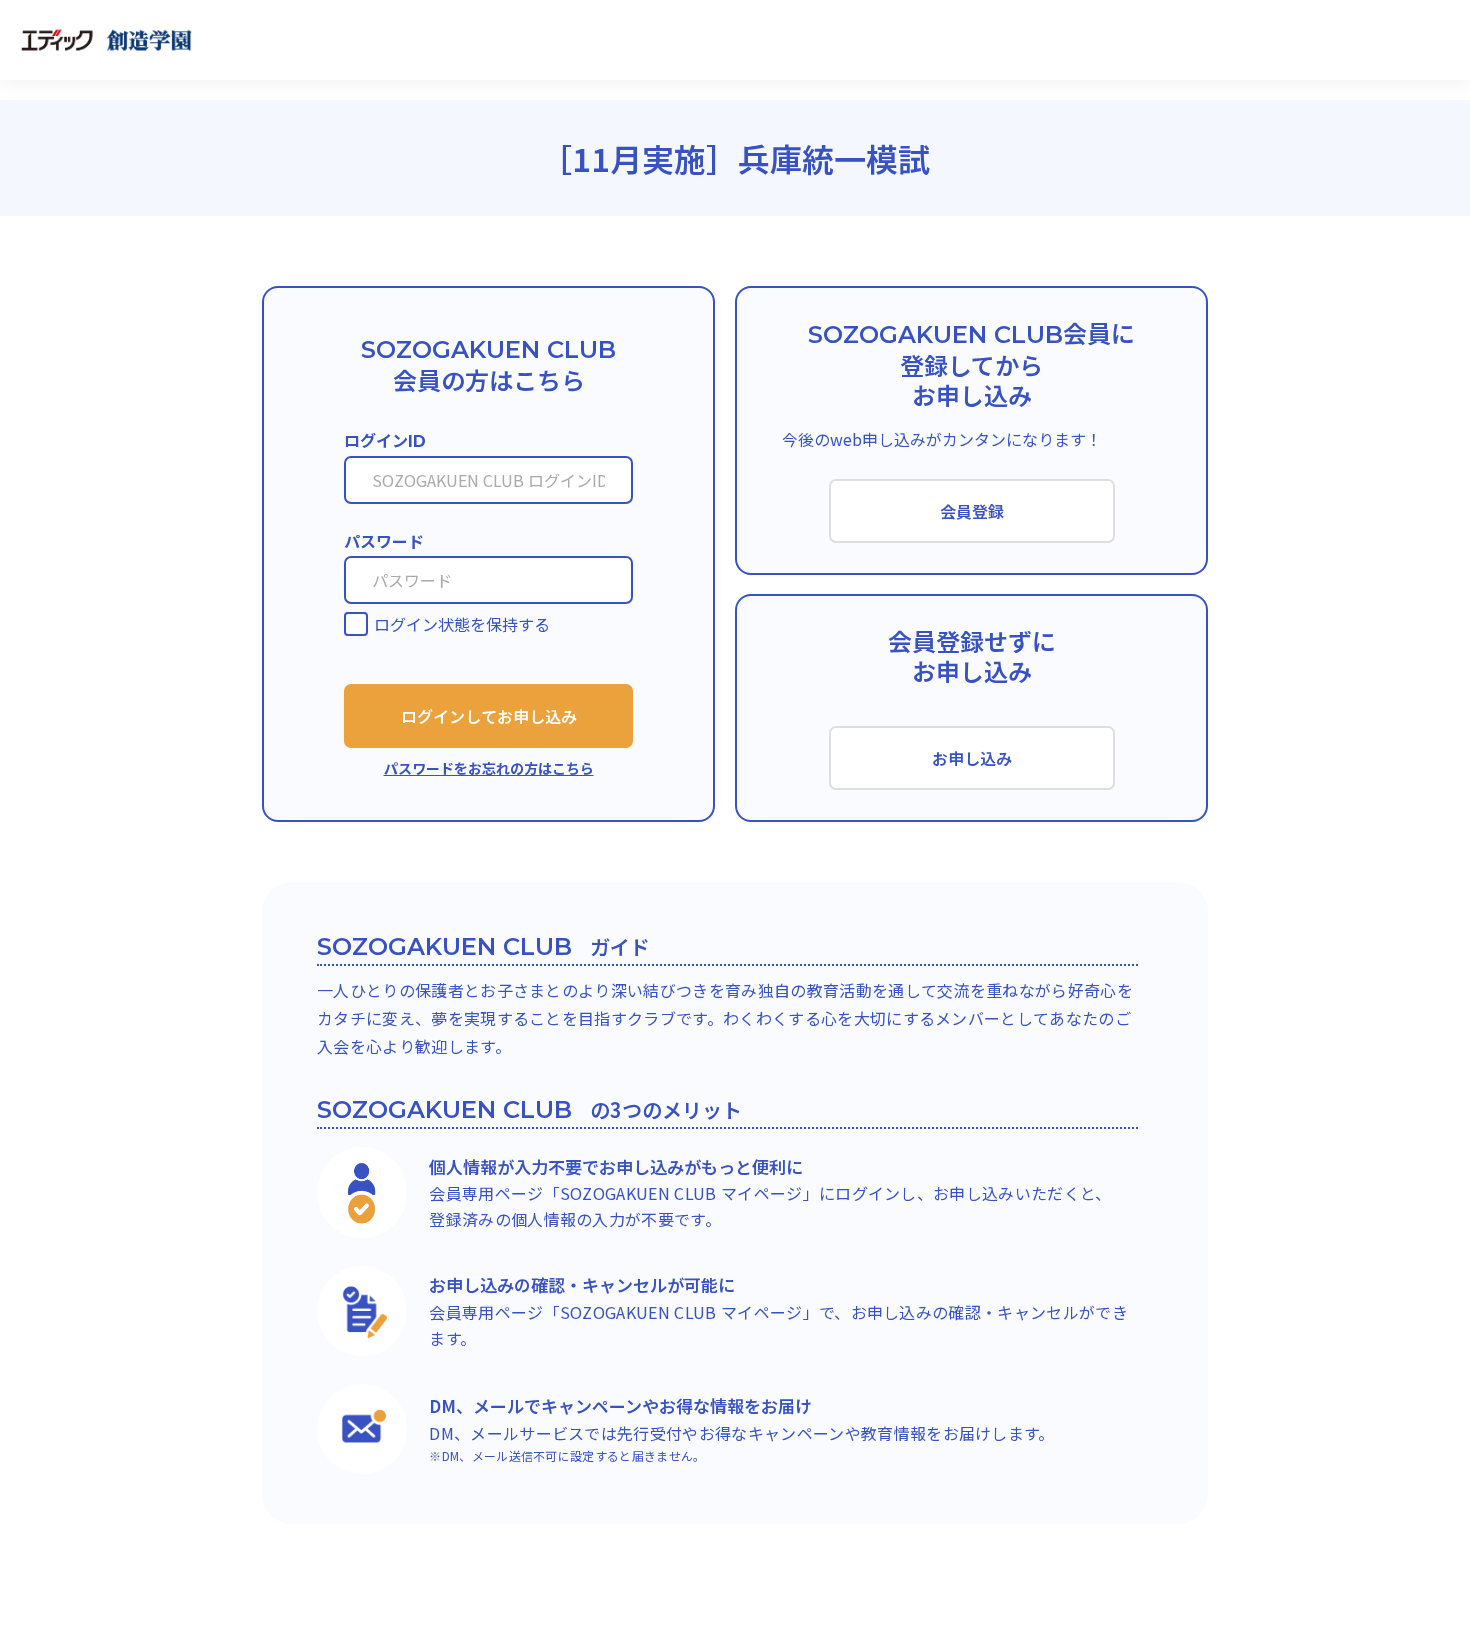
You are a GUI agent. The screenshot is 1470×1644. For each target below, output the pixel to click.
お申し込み (972, 758)
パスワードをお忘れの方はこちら (489, 768)
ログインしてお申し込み (489, 716)
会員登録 (972, 511)
